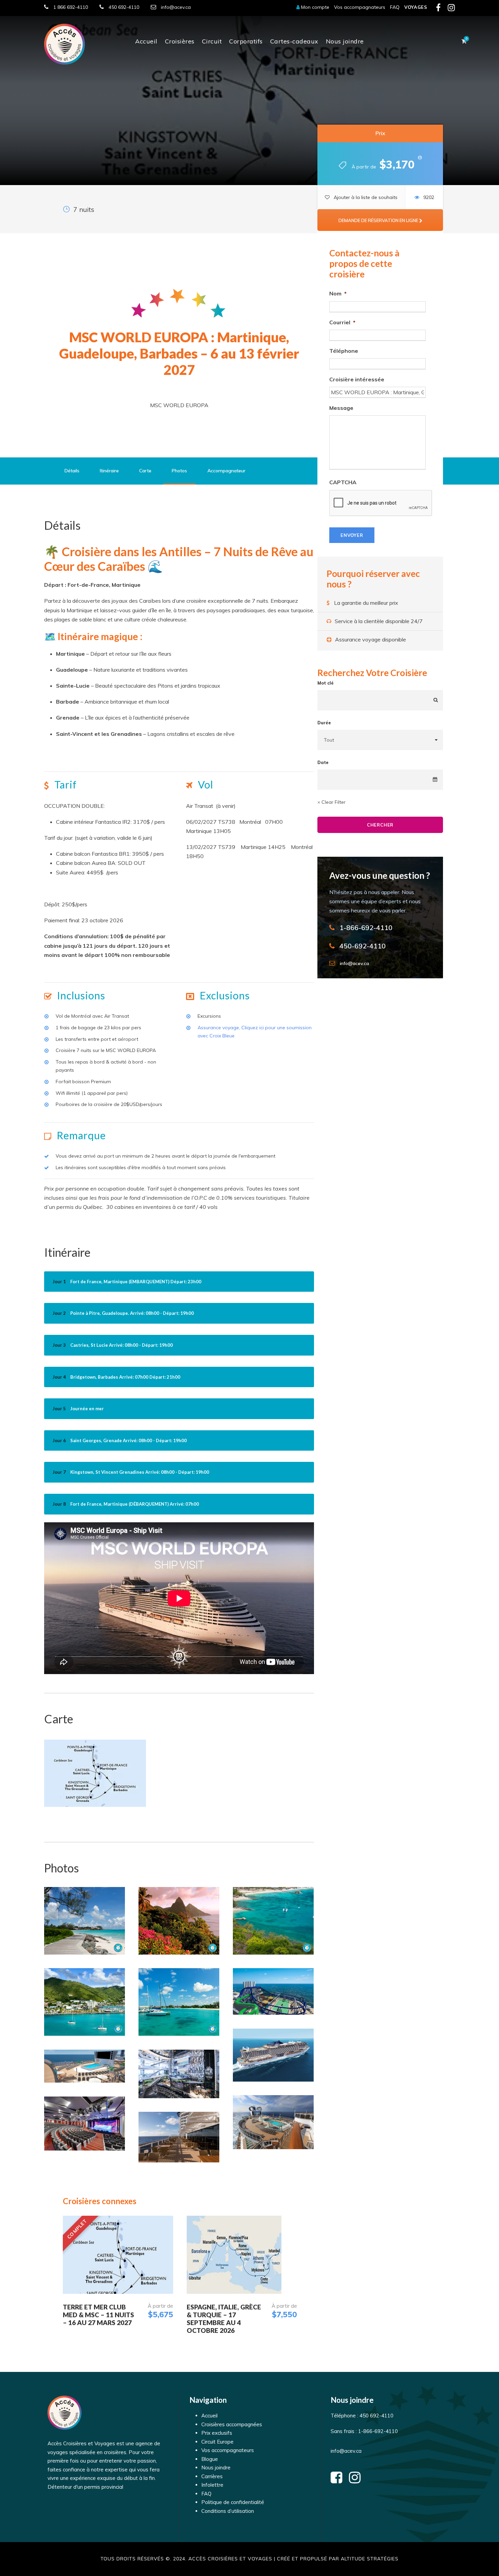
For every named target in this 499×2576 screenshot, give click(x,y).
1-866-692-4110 (377, 2431)
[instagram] (451, 9)
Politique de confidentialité (233, 2502)
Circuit (212, 41)
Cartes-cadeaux (294, 41)
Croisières (180, 41)
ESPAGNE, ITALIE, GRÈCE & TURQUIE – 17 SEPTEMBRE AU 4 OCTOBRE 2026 (224, 2318)
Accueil (146, 41)
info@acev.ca (176, 7)
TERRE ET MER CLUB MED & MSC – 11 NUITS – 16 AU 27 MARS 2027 (98, 2315)
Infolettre (212, 2485)
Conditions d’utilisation (228, 2511)
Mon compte (315, 7)
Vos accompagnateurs (360, 7)
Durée (324, 723)
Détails (72, 471)
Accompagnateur (226, 471)
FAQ (395, 7)
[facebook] (438, 9)
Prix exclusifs (217, 2433)
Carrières (212, 2476)
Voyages (416, 7)
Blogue (210, 2459)
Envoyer (352, 535)
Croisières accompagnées (232, 2424)
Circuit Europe (217, 2442)
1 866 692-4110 (71, 7)
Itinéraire (109, 471)
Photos (179, 471)
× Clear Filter (331, 802)
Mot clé (326, 683)
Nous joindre (345, 41)
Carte (145, 471)
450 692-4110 (124, 7)
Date (323, 762)
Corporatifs (246, 41)
